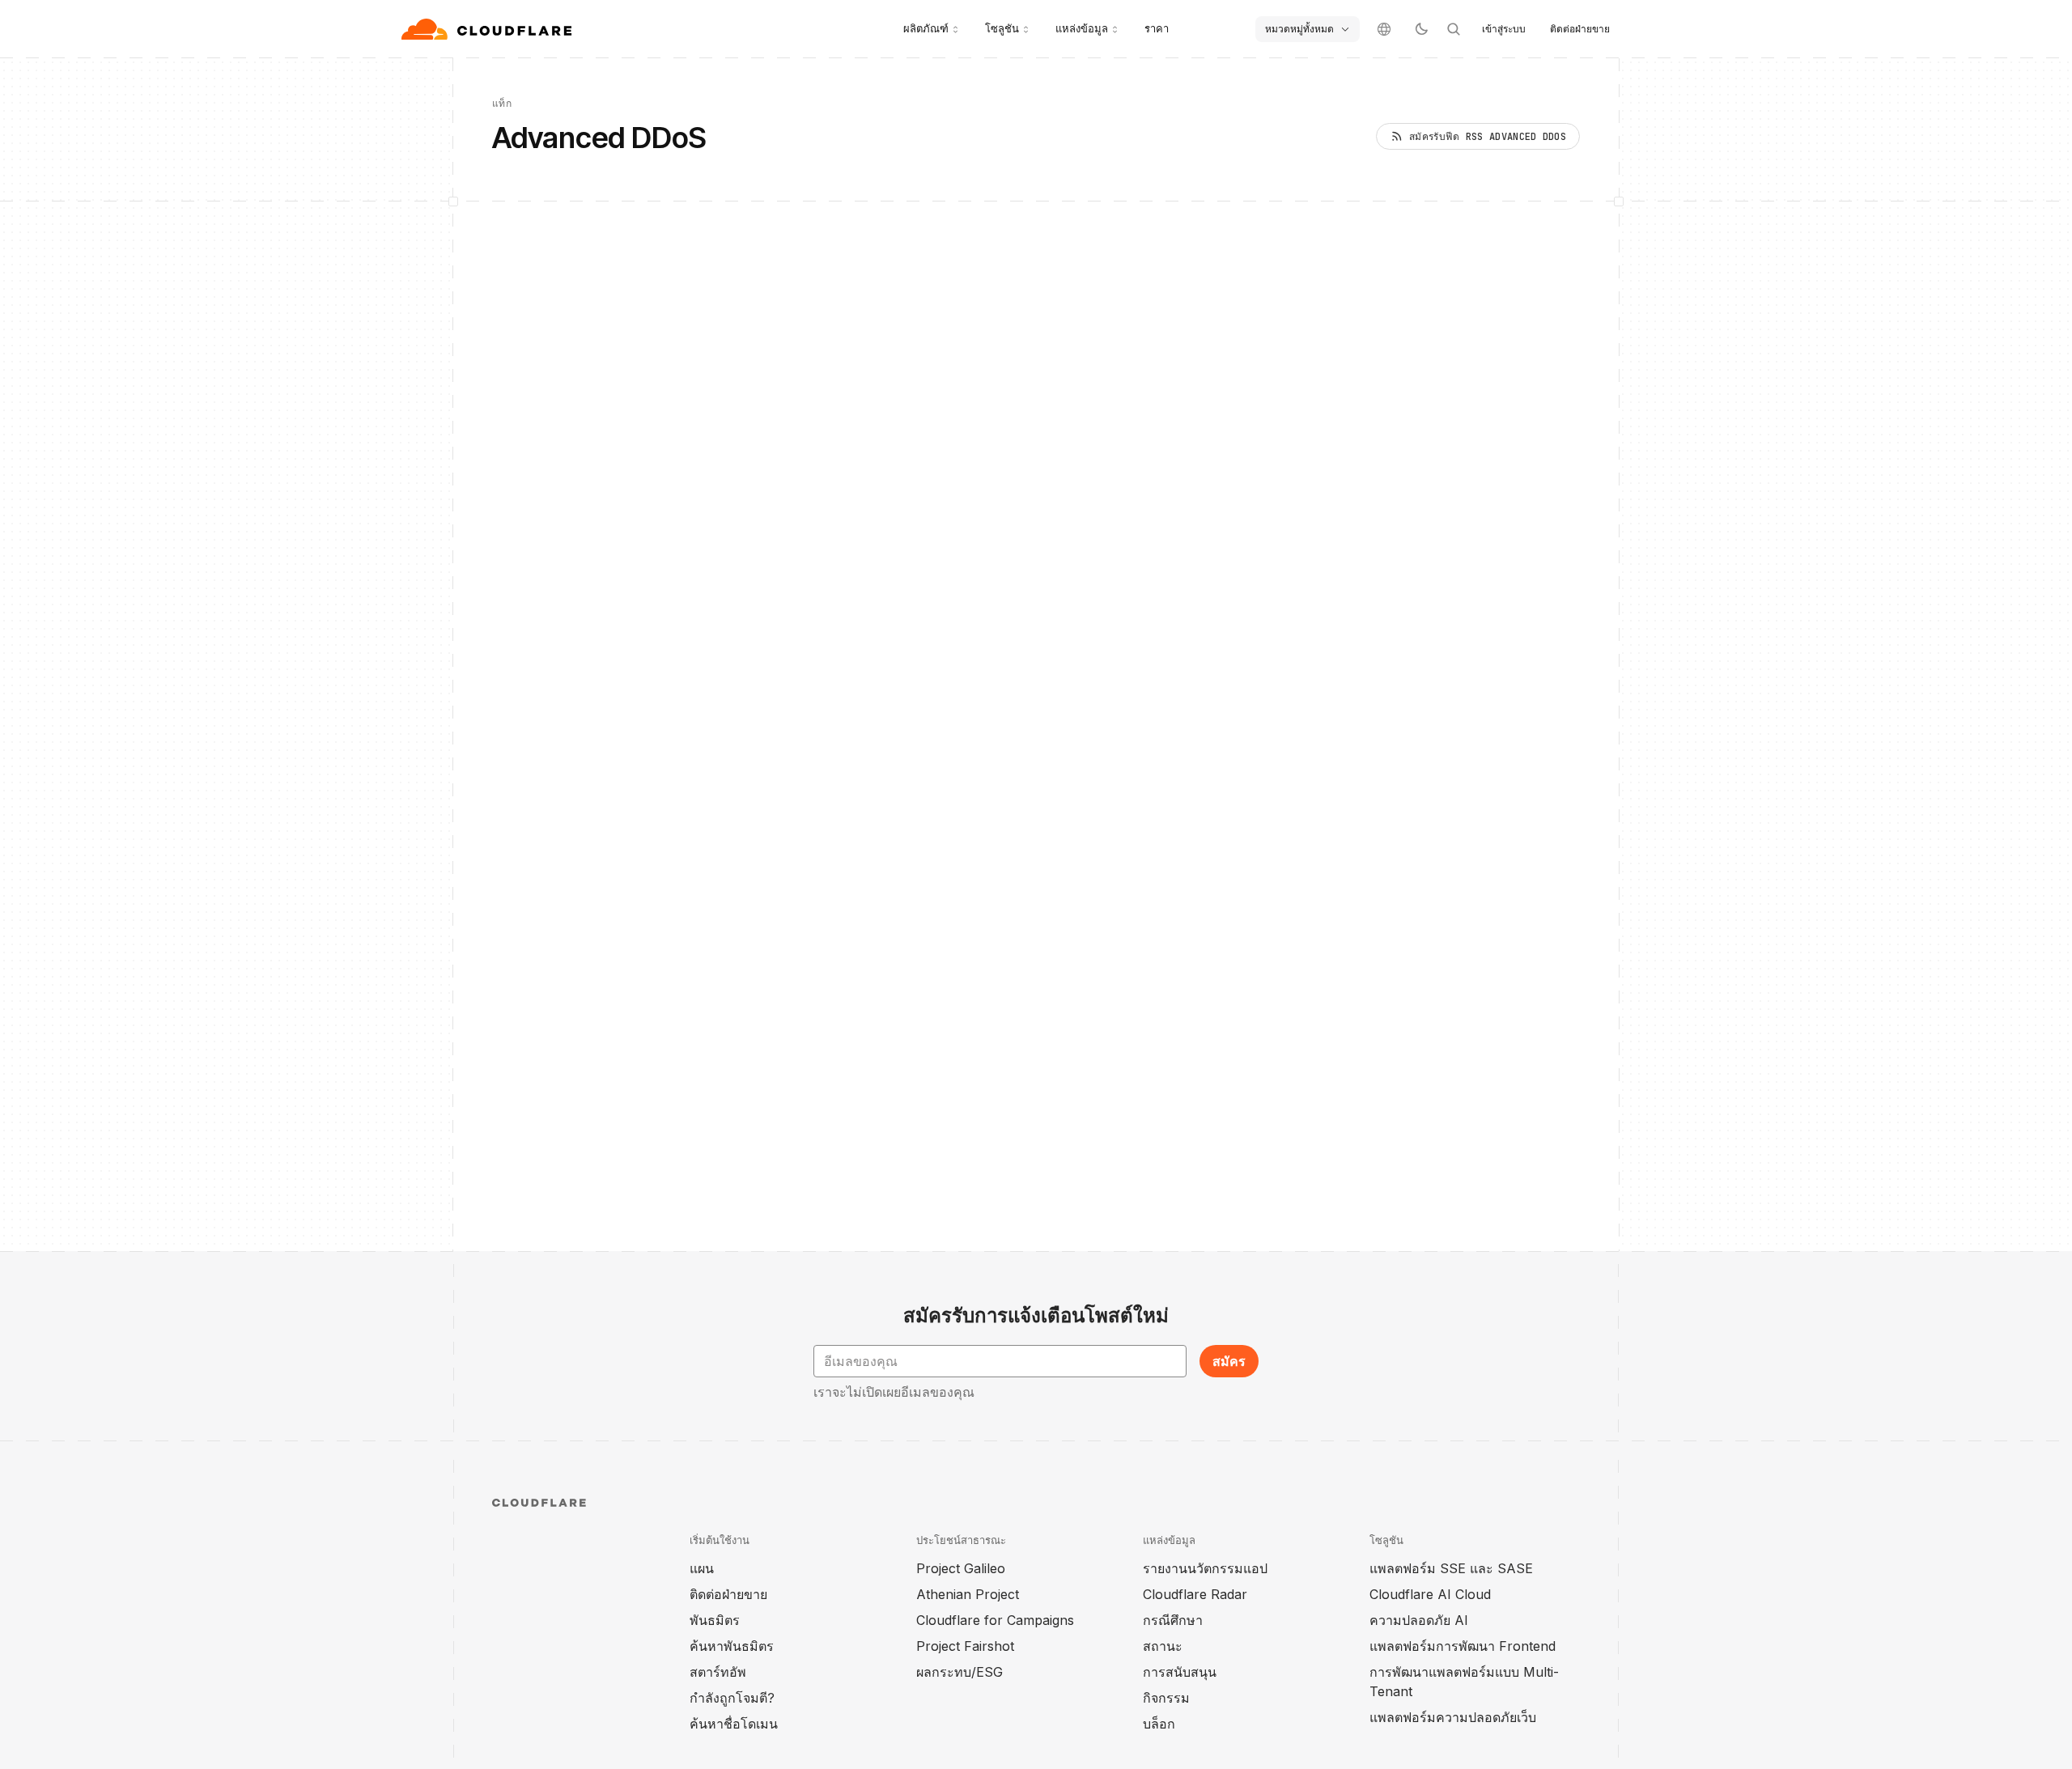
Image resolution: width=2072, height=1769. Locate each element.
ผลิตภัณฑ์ (926, 28)
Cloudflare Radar (1195, 1594)
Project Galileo (961, 1568)
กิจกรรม (1166, 1698)
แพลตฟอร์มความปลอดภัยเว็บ (1453, 1717)
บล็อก (1159, 1724)
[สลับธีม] (1421, 29)
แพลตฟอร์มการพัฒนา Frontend (1463, 1646)
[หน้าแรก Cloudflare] (488, 29)
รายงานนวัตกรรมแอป (1205, 1568)
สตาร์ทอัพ (718, 1672)
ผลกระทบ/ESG (960, 1672)
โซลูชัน (1002, 28)
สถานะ (1163, 1646)
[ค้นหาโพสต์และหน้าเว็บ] (1454, 29)
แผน (702, 1568)
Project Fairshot (965, 1646)
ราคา (1157, 28)
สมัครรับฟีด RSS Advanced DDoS (1488, 137)
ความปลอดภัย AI (1419, 1620)
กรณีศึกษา (1173, 1620)
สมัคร (1229, 1361)
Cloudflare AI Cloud (1430, 1594)
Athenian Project (968, 1594)
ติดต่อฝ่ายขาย (1580, 29)
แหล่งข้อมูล (1082, 28)
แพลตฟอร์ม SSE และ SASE (1451, 1568)
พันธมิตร (715, 1620)
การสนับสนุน (1180, 1672)
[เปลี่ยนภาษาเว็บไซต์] (1384, 29)
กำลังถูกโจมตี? (732, 1698)
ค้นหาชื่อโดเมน (734, 1724)
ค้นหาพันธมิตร (732, 1646)
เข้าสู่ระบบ (1504, 29)
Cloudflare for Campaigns (995, 1620)
